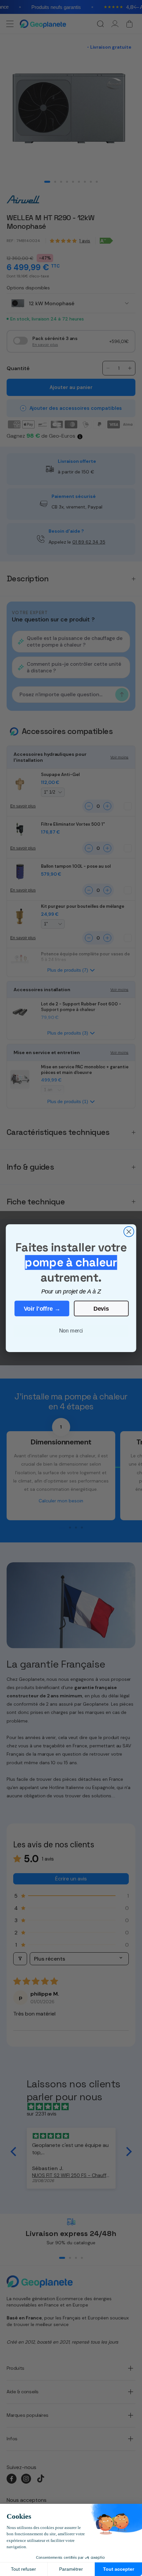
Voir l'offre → (42, 1308)
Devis (101, 1308)
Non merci (71, 1331)
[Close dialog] (129, 1231)
